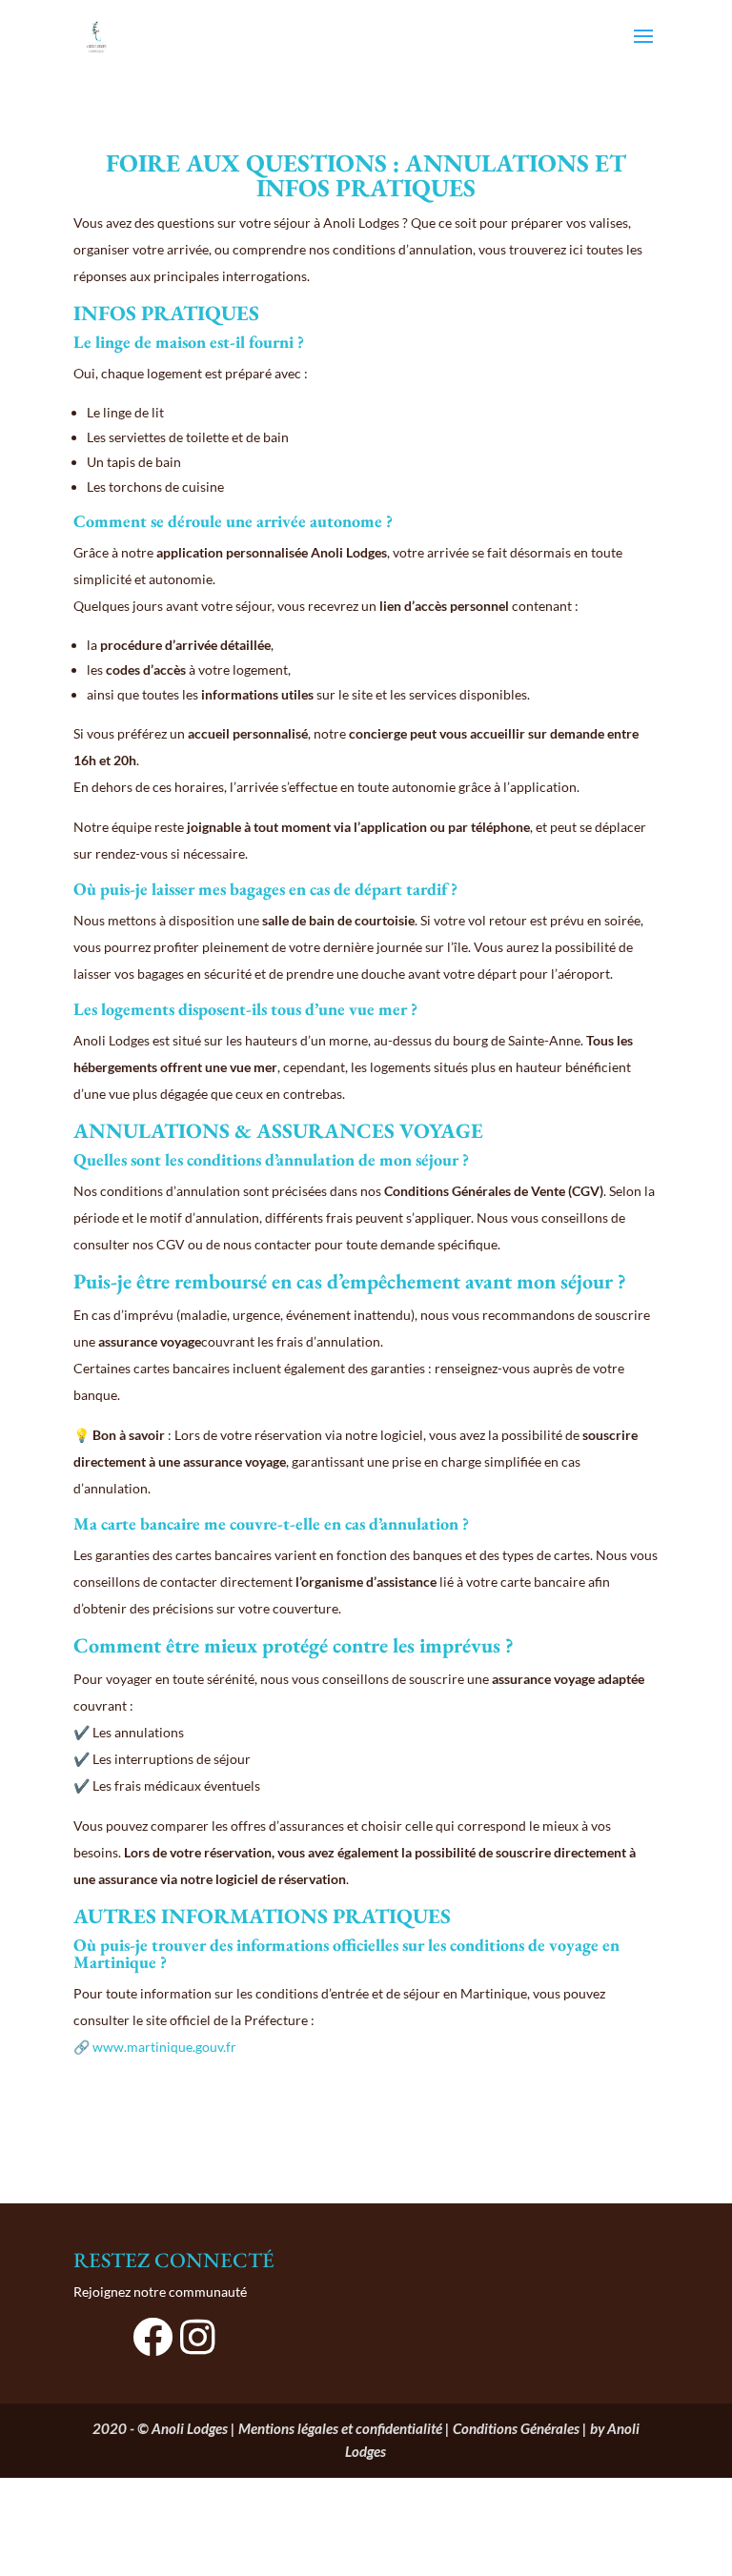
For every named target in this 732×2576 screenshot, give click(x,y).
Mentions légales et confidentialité (340, 2428)
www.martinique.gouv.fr (164, 2047)
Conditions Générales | (521, 2428)
